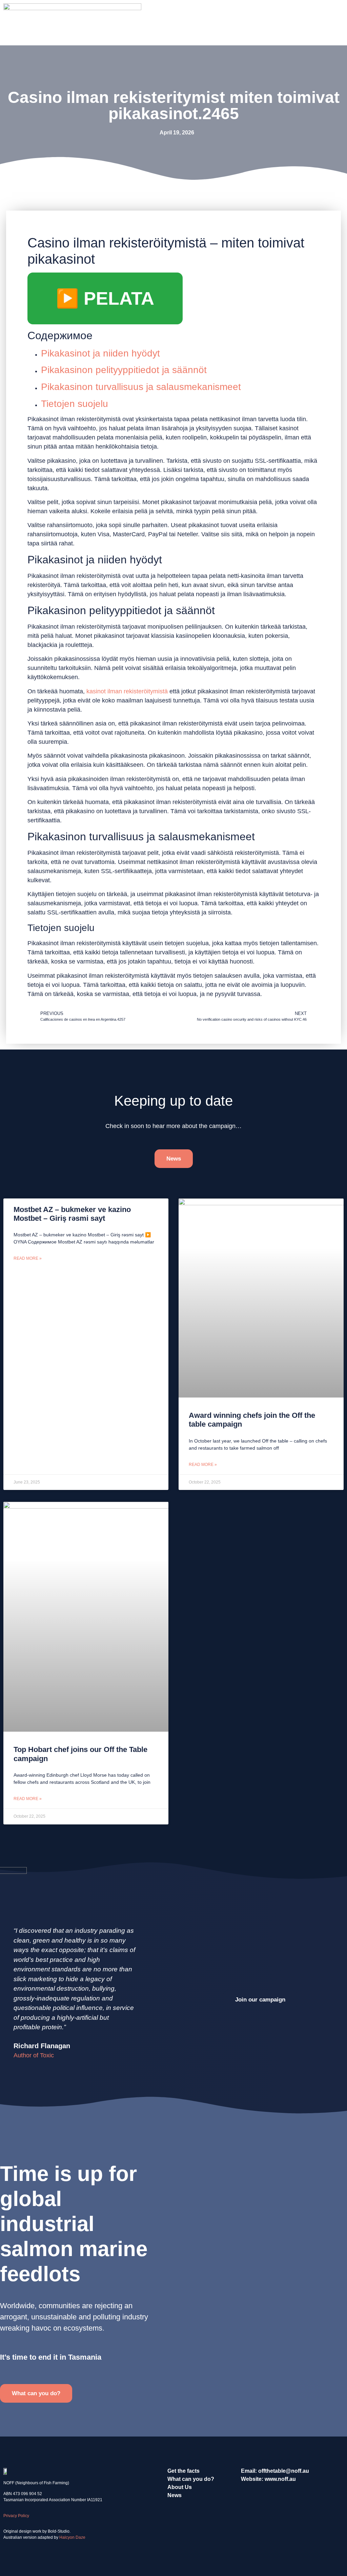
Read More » (28, 1258)
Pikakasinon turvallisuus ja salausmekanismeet (141, 387)
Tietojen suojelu (75, 404)
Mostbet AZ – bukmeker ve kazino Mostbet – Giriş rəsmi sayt (72, 1214)
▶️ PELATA (105, 298)
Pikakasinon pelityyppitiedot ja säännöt (124, 370)
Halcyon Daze (72, 2537)
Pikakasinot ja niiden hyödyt (100, 353)
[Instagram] (239, 2496)
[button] (339, 23)
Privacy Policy (16, 2516)
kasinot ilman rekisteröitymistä (127, 691)
